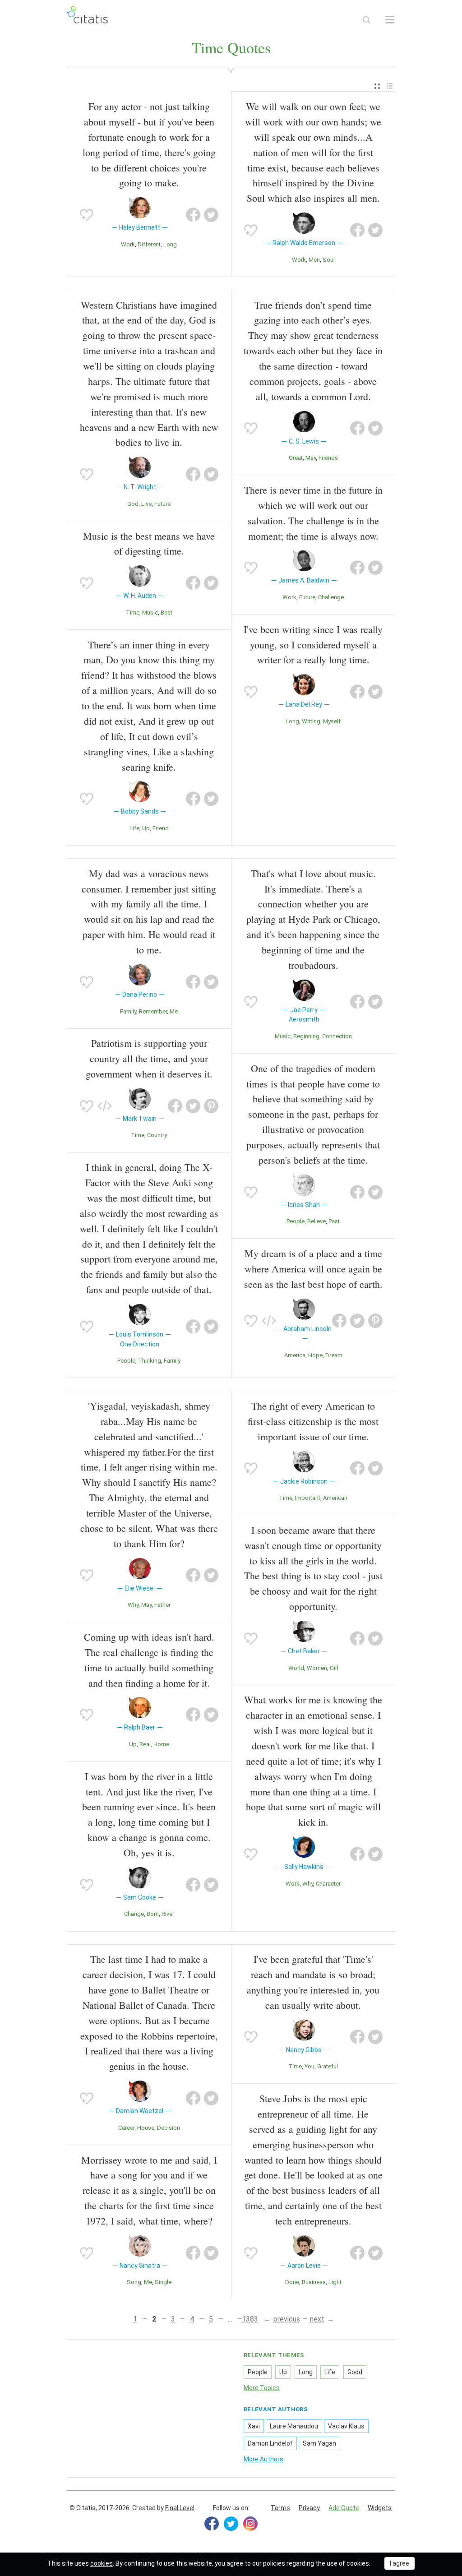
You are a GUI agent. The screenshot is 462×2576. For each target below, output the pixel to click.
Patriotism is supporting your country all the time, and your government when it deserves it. (149, 1058)
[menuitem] (377, 86)
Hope (315, 1355)
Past (334, 1221)
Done (292, 2282)
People (126, 1361)
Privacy (309, 2508)
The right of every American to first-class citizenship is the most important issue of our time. (313, 1421)
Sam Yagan (319, 2443)
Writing (311, 721)
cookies (102, 2563)
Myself (332, 721)
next (317, 2319)
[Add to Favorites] (87, 215)
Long (170, 244)
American (335, 1498)
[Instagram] (250, 2524)
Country (157, 1135)
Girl (334, 1668)
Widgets (380, 2508)
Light (335, 2282)
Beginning (306, 1036)
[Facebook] (212, 2524)
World (296, 1668)
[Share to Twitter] (211, 215)
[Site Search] (366, 20)
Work (128, 244)
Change (134, 1914)
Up (146, 828)
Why (133, 1605)
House (146, 2128)
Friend (161, 828)
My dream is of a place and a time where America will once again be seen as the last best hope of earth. (313, 1269)
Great (296, 458)
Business (314, 2282)
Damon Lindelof (270, 2443)
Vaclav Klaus (346, 2426)
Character (328, 1884)
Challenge (331, 597)
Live (146, 504)
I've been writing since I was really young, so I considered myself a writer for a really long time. (313, 645)
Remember (153, 1011)
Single (163, 2282)
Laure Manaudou (294, 2426)
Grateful (328, 2066)
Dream (334, 1355)
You (310, 2066)
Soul (329, 260)
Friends (328, 458)
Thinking (150, 1361)
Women (317, 1668)
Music (150, 613)
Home (161, 1744)
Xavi (254, 2426)
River (168, 1914)
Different (149, 244)
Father (162, 1605)
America (295, 1355)
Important (308, 1498)
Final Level (180, 2508)
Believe (316, 1221)
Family (128, 1011)
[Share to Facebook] (193, 215)
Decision (169, 2128)
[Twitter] (231, 2524)
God (133, 504)
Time (133, 613)
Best (166, 613)
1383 (250, 2319)
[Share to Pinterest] (211, 1106)
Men (314, 260)
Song (134, 2282)
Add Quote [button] (344, 2508)
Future (162, 504)
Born (153, 1914)
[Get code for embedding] (105, 1106)
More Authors (263, 2459)
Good (355, 2372)
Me (174, 1011)
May (311, 458)
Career (126, 2128)
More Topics (262, 2388)
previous (287, 2319)
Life (134, 828)
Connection (337, 1036)
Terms (280, 2508)
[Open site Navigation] (390, 20)
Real (145, 1744)
